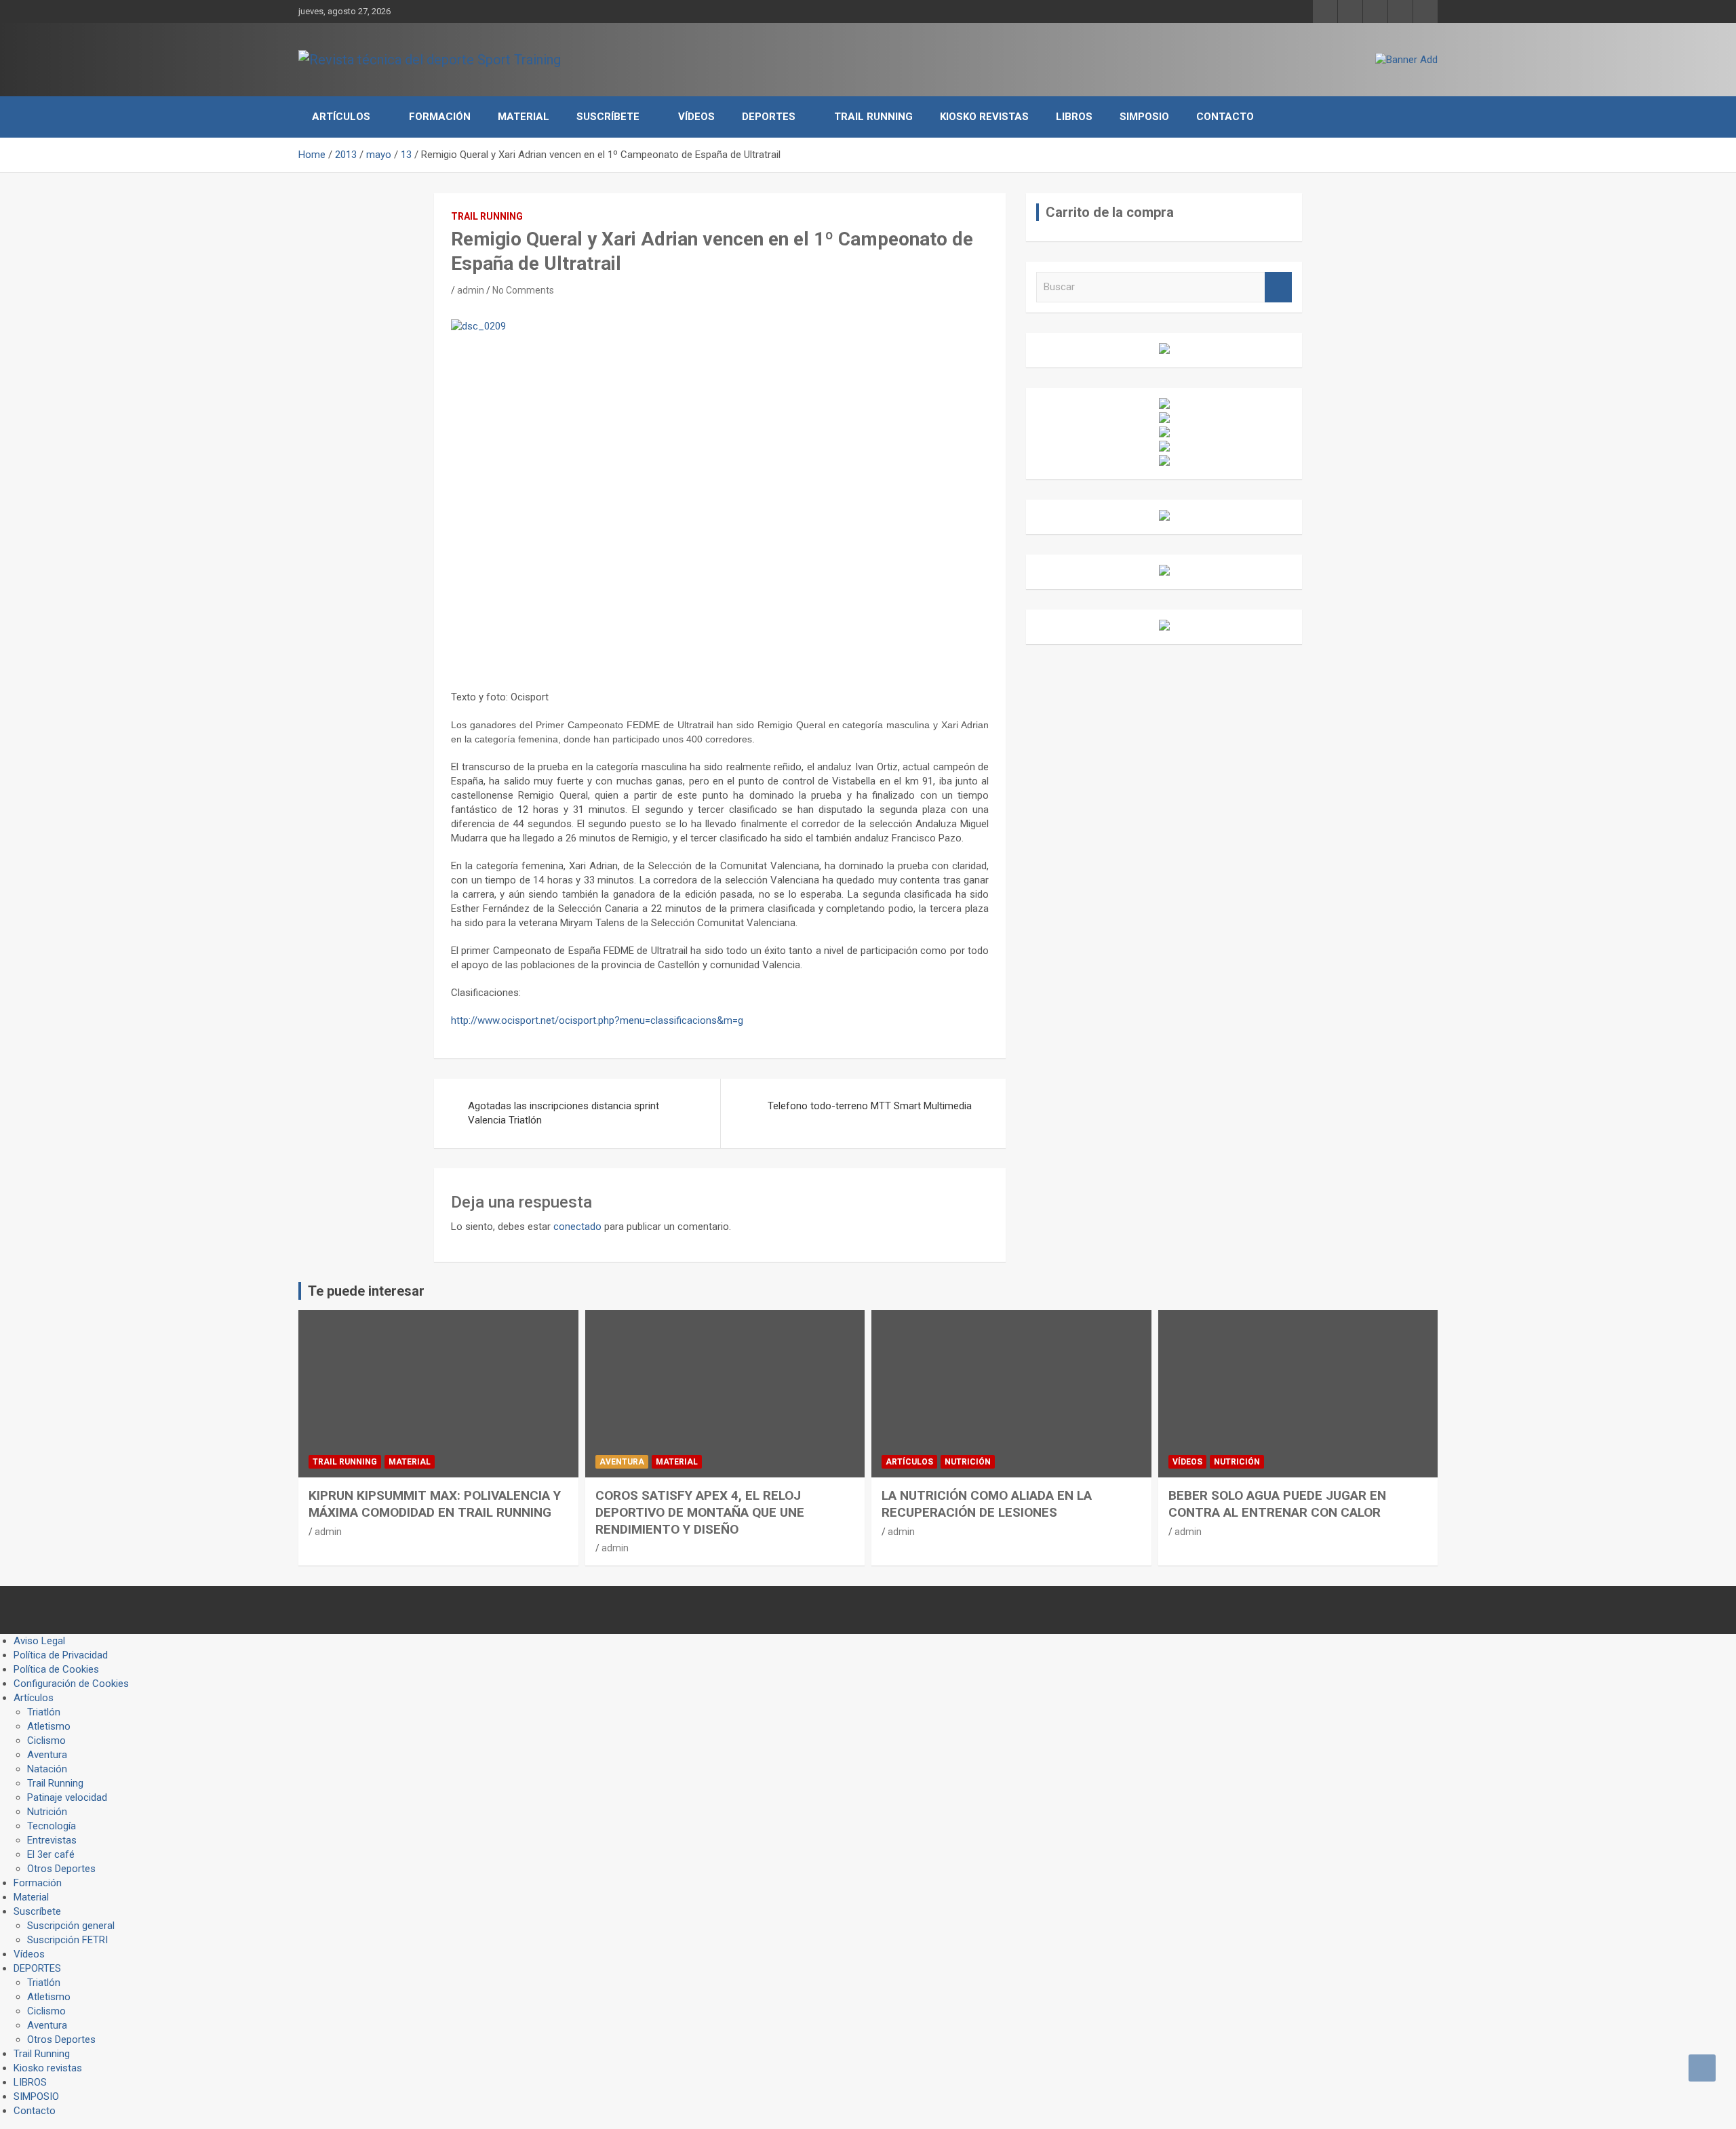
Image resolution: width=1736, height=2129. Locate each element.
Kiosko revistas (984, 117)
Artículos (341, 117)
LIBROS (1074, 117)
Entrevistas (52, 1840)
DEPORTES (769, 117)
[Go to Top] (1702, 2068)
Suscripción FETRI (67, 1940)
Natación (47, 1769)
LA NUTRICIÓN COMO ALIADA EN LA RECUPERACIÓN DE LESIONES (987, 1504)
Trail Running (873, 117)
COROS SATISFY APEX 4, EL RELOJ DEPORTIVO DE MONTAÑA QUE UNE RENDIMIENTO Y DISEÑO (700, 1512)
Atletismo (49, 1726)
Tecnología (52, 1826)
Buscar (1278, 287)
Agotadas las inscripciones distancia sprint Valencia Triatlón (564, 1113)
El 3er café (51, 1854)
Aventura (622, 1462)
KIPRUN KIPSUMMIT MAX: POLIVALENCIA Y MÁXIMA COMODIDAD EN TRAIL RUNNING (435, 1504)
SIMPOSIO (1144, 117)
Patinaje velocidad (67, 1797)
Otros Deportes (61, 1869)
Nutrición (968, 1462)
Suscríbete (608, 117)
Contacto (1225, 117)
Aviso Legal (39, 1641)
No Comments (523, 290)
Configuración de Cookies (71, 1684)
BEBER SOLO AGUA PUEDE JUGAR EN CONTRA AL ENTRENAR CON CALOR (1277, 1504)
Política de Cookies (56, 1669)
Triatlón (44, 1712)
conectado (577, 1227)
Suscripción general (71, 1926)
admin (471, 290)
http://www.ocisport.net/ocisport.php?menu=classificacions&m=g (597, 1020)
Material (524, 117)
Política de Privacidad (61, 1655)
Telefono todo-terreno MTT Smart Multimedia (870, 1106)
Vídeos (696, 117)
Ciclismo (46, 1740)
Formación (440, 117)
